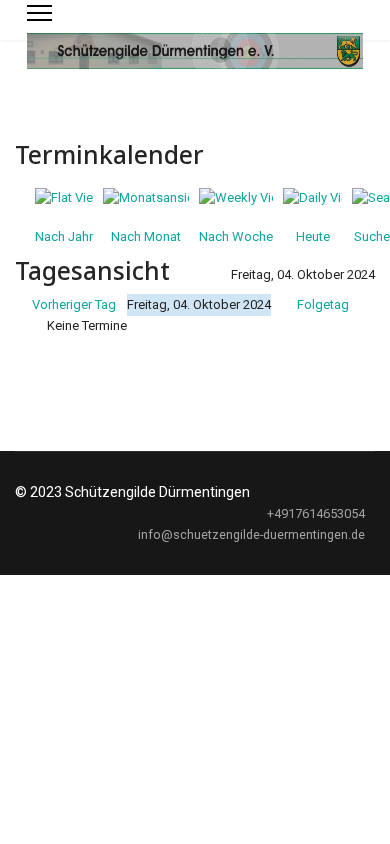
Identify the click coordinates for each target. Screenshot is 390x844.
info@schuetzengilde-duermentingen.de (251, 534)
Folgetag (323, 304)
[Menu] (39, 13)
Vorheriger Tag (74, 304)
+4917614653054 (316, 513)
